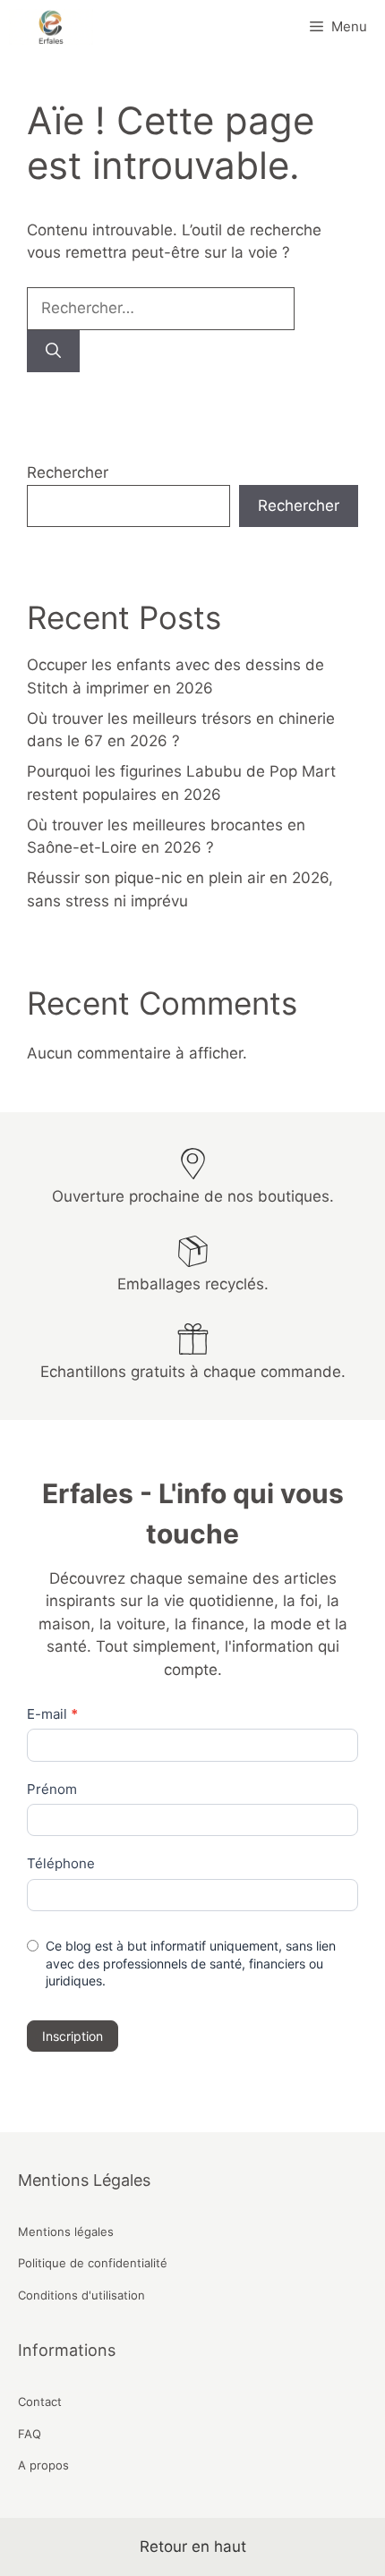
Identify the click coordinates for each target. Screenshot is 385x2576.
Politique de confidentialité (93, 2263)
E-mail (52, 1714)
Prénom (52, 1789)
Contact (40, 2402)
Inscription (73, 2036)
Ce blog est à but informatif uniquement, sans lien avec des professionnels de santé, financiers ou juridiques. (191, 1963)
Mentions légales (66, 2232)
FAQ (30, 2434)
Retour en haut (193, 2546)
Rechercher (68, 472)
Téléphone (61, 1863)
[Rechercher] (53, 352)
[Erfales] (51, 27)
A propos (43, 2465)
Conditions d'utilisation (81, 2295)
